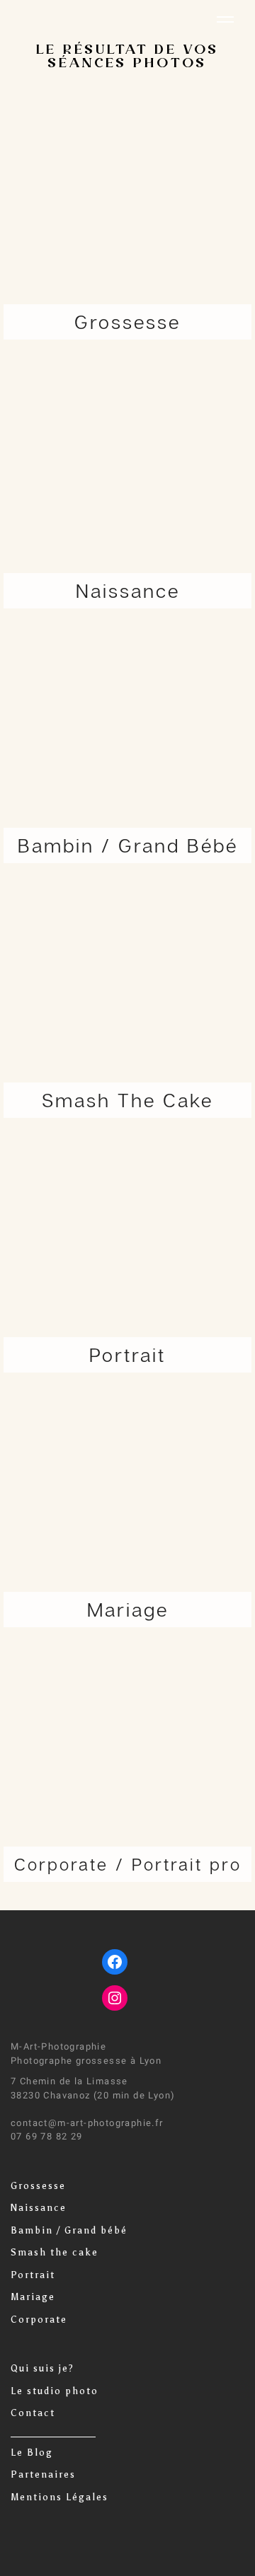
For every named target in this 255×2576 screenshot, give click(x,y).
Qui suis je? (42, 2368)
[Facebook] (115, 1962)
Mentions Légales (59, 2497)
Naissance (39, 2208)
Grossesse (38, 2186)
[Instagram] (115, 1998)
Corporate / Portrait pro (128, 1864)
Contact (33, 2413)
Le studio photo (55, 2391)
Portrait (33, 2275)
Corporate (39, 2320)
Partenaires (43, 2474)
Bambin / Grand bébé (69, 2230)
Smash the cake (55, 2252)
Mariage (33, 2297)
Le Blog (32, 2453)
